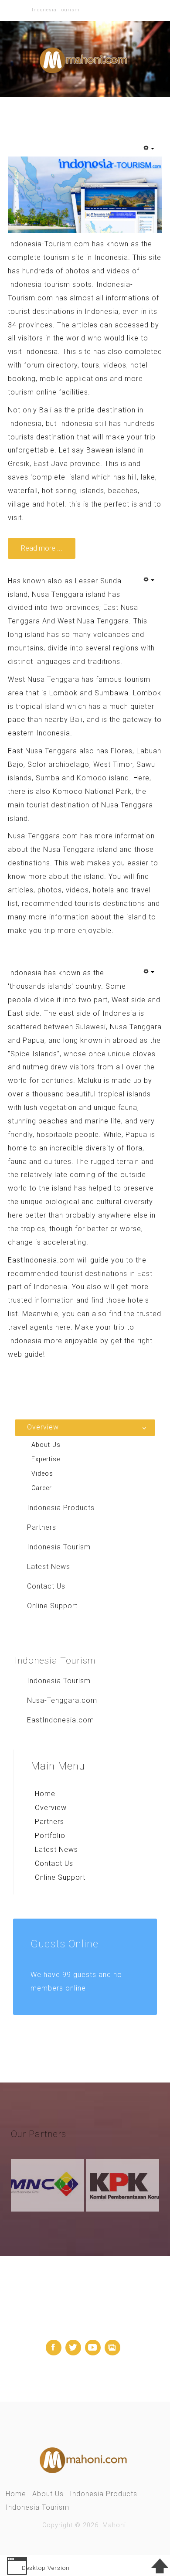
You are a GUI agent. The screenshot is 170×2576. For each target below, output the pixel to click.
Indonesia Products (104, 2494)
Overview (51, 1808)
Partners (49, 1822)
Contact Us (54, 1863)
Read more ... (42, 548)
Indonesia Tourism (37, 2507)
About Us (48, 2494)
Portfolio (50, 1836)
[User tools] (149, 149)
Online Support (60, 1877)
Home (45, 1794)
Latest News (56, 1849)
